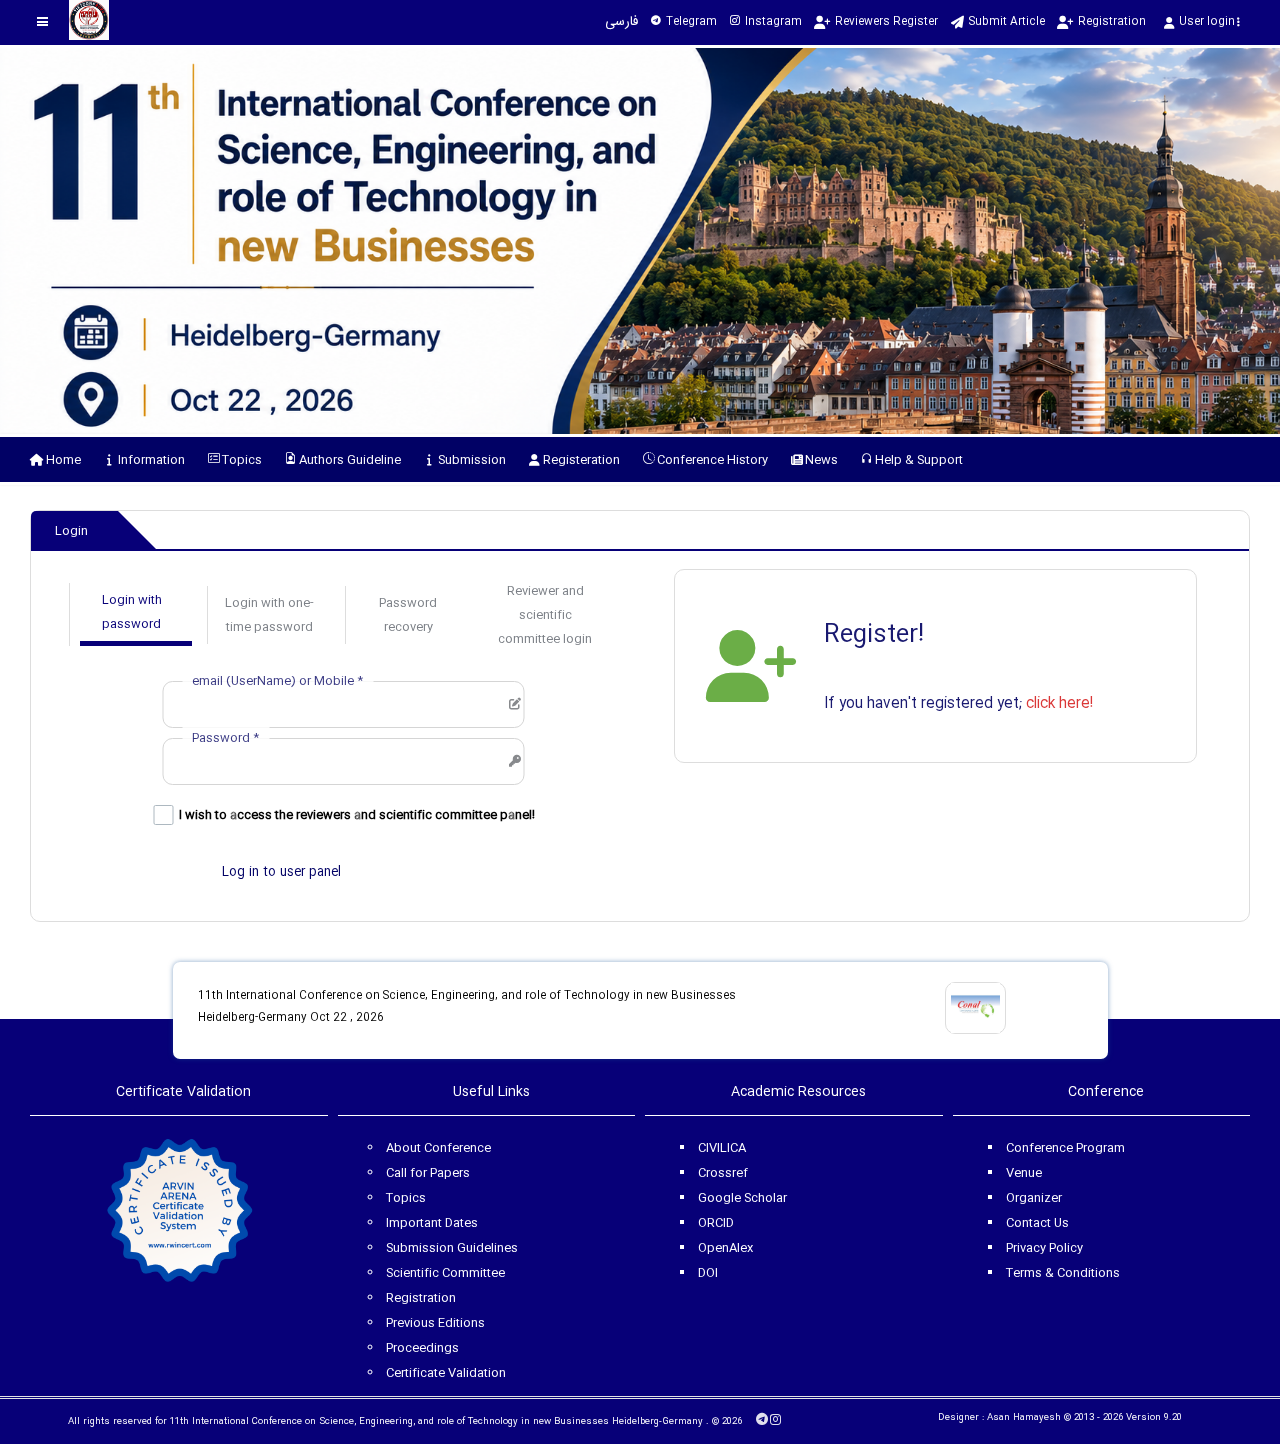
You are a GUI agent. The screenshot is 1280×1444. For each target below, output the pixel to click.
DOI (708, 1273)
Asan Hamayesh (1024, 1418)
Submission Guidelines (452, 1248)
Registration (421, 1298)
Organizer (1034, 1198)
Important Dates (432, 1223)
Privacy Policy (1044, 1248)
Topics (406, 1198)
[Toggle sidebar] (42, 21)
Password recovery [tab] (408, 615)
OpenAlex (725, 1248)
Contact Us (1037, 1223)
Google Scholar (742, 1198)
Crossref (723, 1173)
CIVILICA (722, 1148)
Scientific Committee (445, 1273)
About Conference (438, 1148)
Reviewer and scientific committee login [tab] (545, 615)
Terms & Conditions (1063, 1273)
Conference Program (1065, 1148)
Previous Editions (435, 1323)
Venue (1024, 1173)
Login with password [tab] (132, 612)
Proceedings (422, 1348)
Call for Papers (428, 1173)
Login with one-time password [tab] (269, 615)
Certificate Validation (446, 1373)
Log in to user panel (281, 872)
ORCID (716, 1223)
